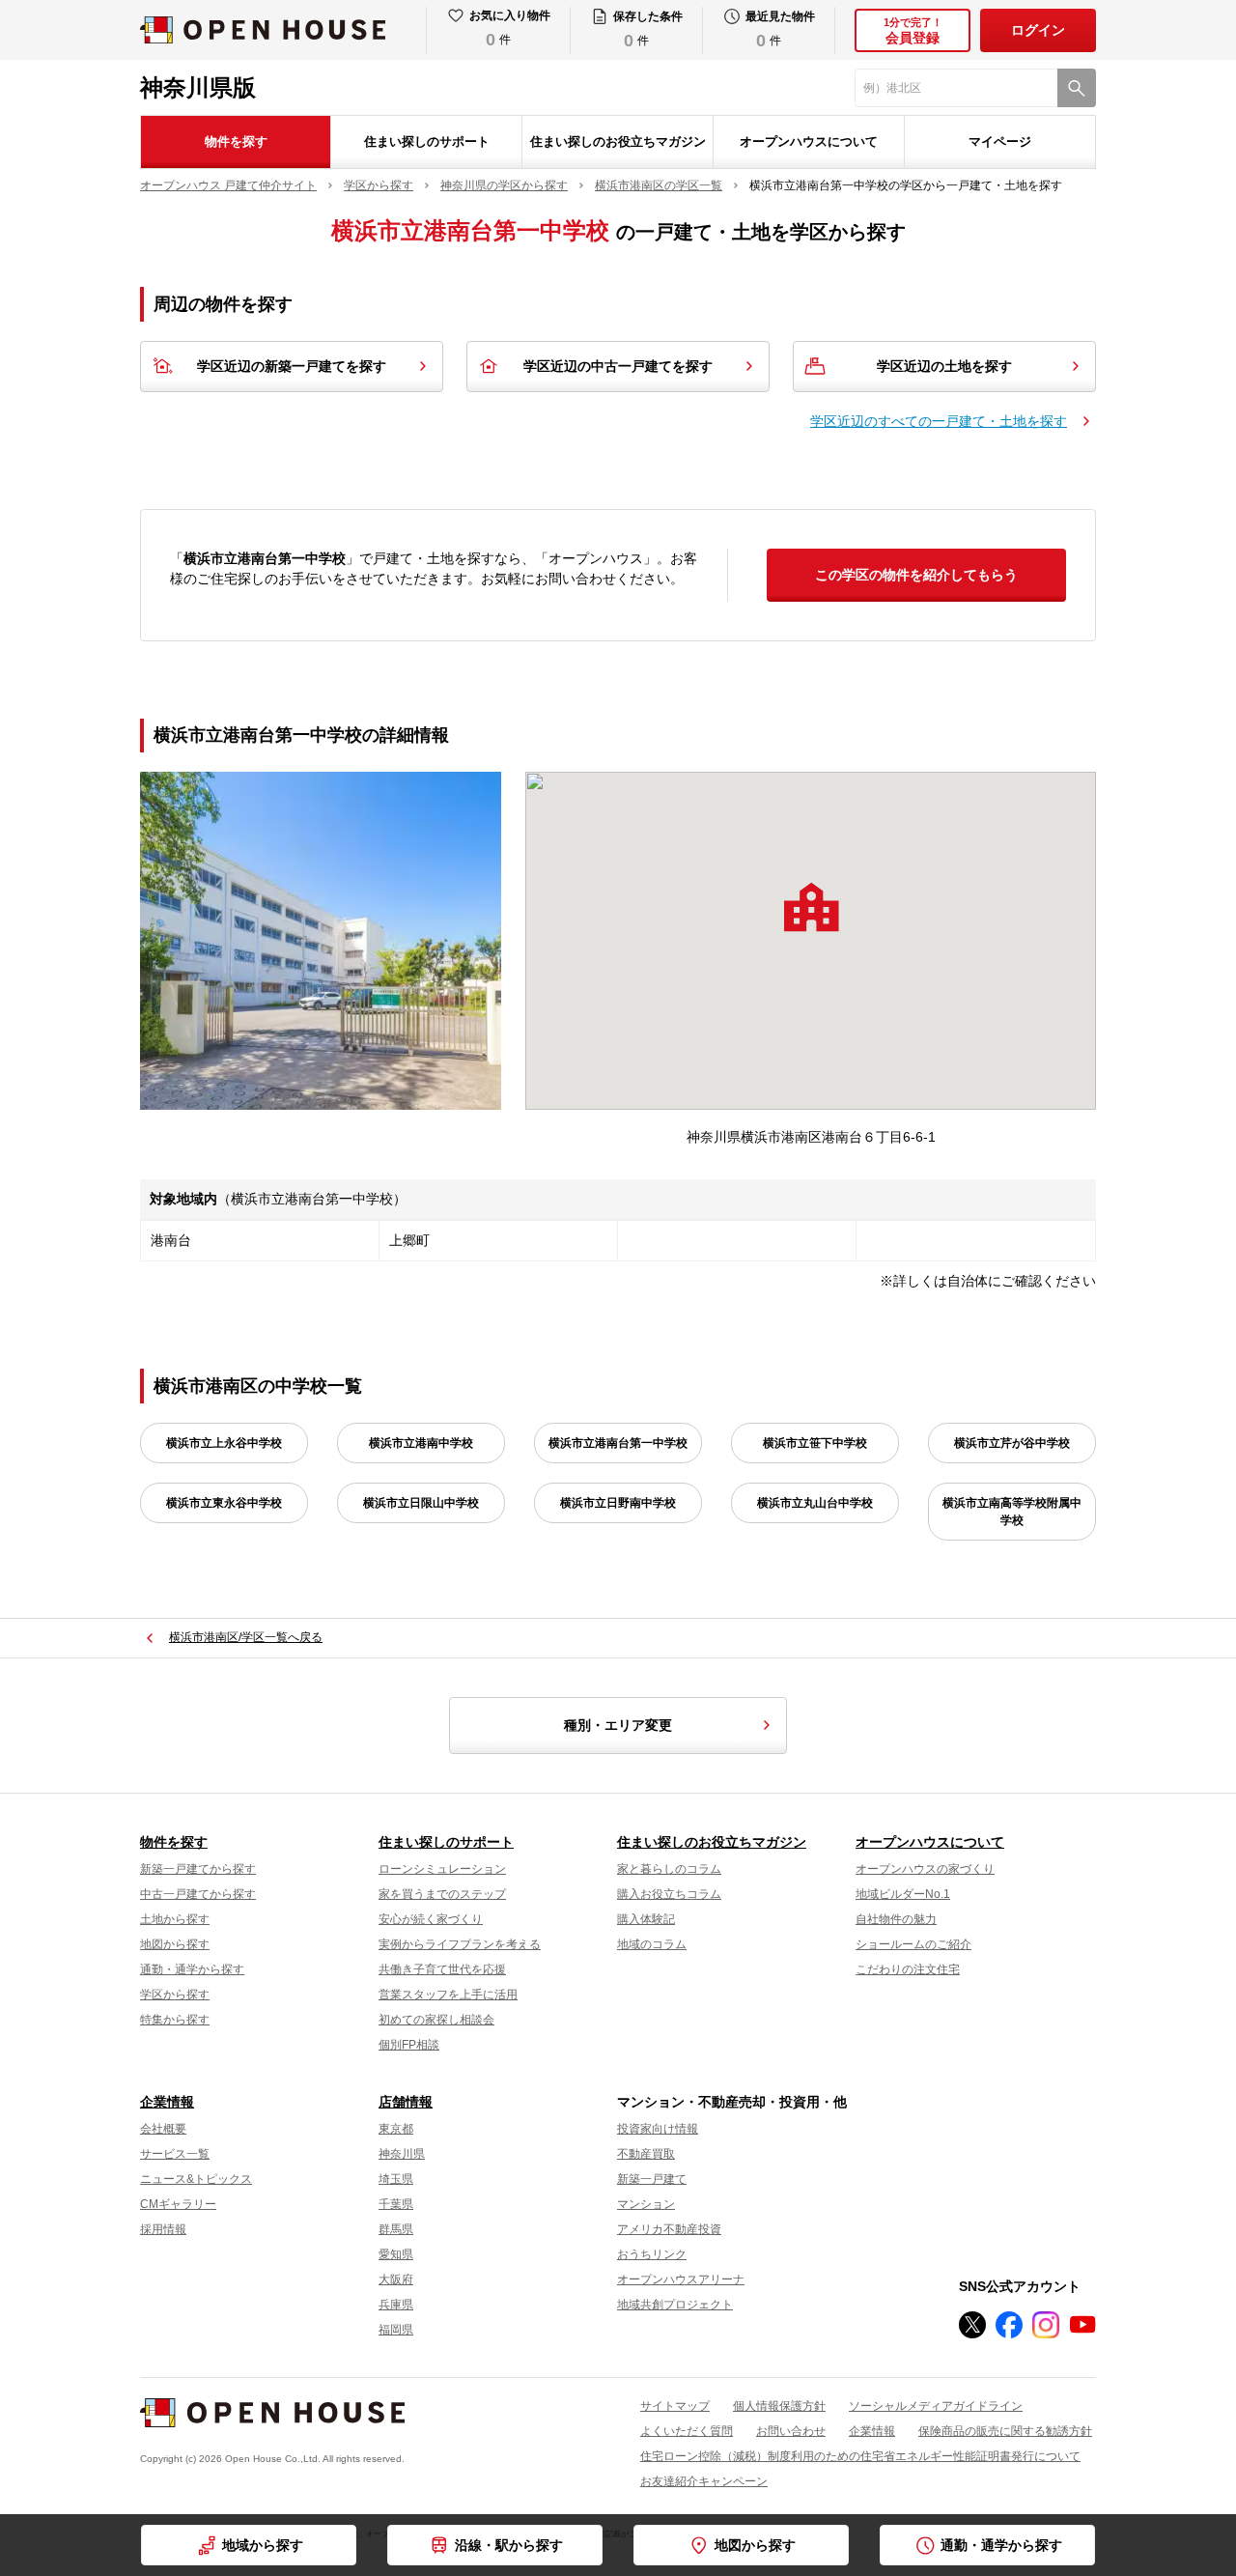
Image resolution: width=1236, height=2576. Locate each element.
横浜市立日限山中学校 (421, 1503)
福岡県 (396, 2330)
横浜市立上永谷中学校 (224, 1443)
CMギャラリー (178, 2204)
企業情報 (167, 2102)
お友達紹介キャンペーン (704, 2481)
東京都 (396, 2129)
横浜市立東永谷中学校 (224, 1503)
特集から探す (175, 2020)
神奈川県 (402, 2154)
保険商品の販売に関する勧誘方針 (1005, 2431)
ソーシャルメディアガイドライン (936, 2406)
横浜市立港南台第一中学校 (618, 1443)
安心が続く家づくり (431, 1919)
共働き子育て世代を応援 (442, 1969)
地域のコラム (652, 1944)
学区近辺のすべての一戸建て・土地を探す (939, 421)
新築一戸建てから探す (198, 1869)
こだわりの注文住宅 (908, 1969)
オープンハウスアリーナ (681, 2279)
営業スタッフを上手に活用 (448, 1995)
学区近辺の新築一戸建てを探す (292, 366)
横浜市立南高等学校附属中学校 (1012, 1512)
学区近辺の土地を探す (944, 366)
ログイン (1038, 30)
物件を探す (236, 142)
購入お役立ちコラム (669, 1894)
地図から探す (175, 1944)
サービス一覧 (175, 2154)
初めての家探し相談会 (436, 2020)
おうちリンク (652, 2254)
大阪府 (396, 2279)
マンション (646, 2204)
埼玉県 (396, 2179)
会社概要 (163, 2129)
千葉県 (396, 2204)
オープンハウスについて (809, 142)
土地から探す (175, 1919)
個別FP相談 (409, 2045)
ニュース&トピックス (196, 2179)
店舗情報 (406, 2102)
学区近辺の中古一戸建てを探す (618, 366)
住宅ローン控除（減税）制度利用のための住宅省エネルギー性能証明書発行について (860, 2456)
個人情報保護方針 (779, 2406)
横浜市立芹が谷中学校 (1012, 1443)
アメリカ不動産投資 (669, 2229)
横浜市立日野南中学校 (618, 1503)
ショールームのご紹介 (913, 1944)
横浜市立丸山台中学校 (815, 1503)
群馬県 (396, 2229)
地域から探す (263, 2545)
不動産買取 (646, 2154)
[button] (811, 907)
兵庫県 (396, 2305)
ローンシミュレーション (442, 1869)
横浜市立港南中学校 (421, 1443)
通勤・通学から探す (192, 1969)
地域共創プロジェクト (675, 2305)
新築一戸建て (652, 2179)
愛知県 (396, 2254)
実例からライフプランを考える (460, 1944)
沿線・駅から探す (509, 2545)
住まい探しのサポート (427, 142)
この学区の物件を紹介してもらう (916, 575)
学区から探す (175, 1995)
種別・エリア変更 (618, 1725)
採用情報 (163, 2229)
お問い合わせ (791, 2431)
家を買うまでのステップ (442, 1894)
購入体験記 (646, 1919)
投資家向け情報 (658, 2129)
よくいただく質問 (687, 2431)
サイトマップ (675, 2406)
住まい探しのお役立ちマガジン (618, 142)
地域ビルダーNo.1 (903, 1894)
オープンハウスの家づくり (925, 1869)
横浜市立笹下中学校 (815, 1443)
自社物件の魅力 (896, 1919)
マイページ (1000, 142)
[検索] (1077, 88)
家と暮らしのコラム (669, 1869)
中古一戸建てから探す (198, 1894)
